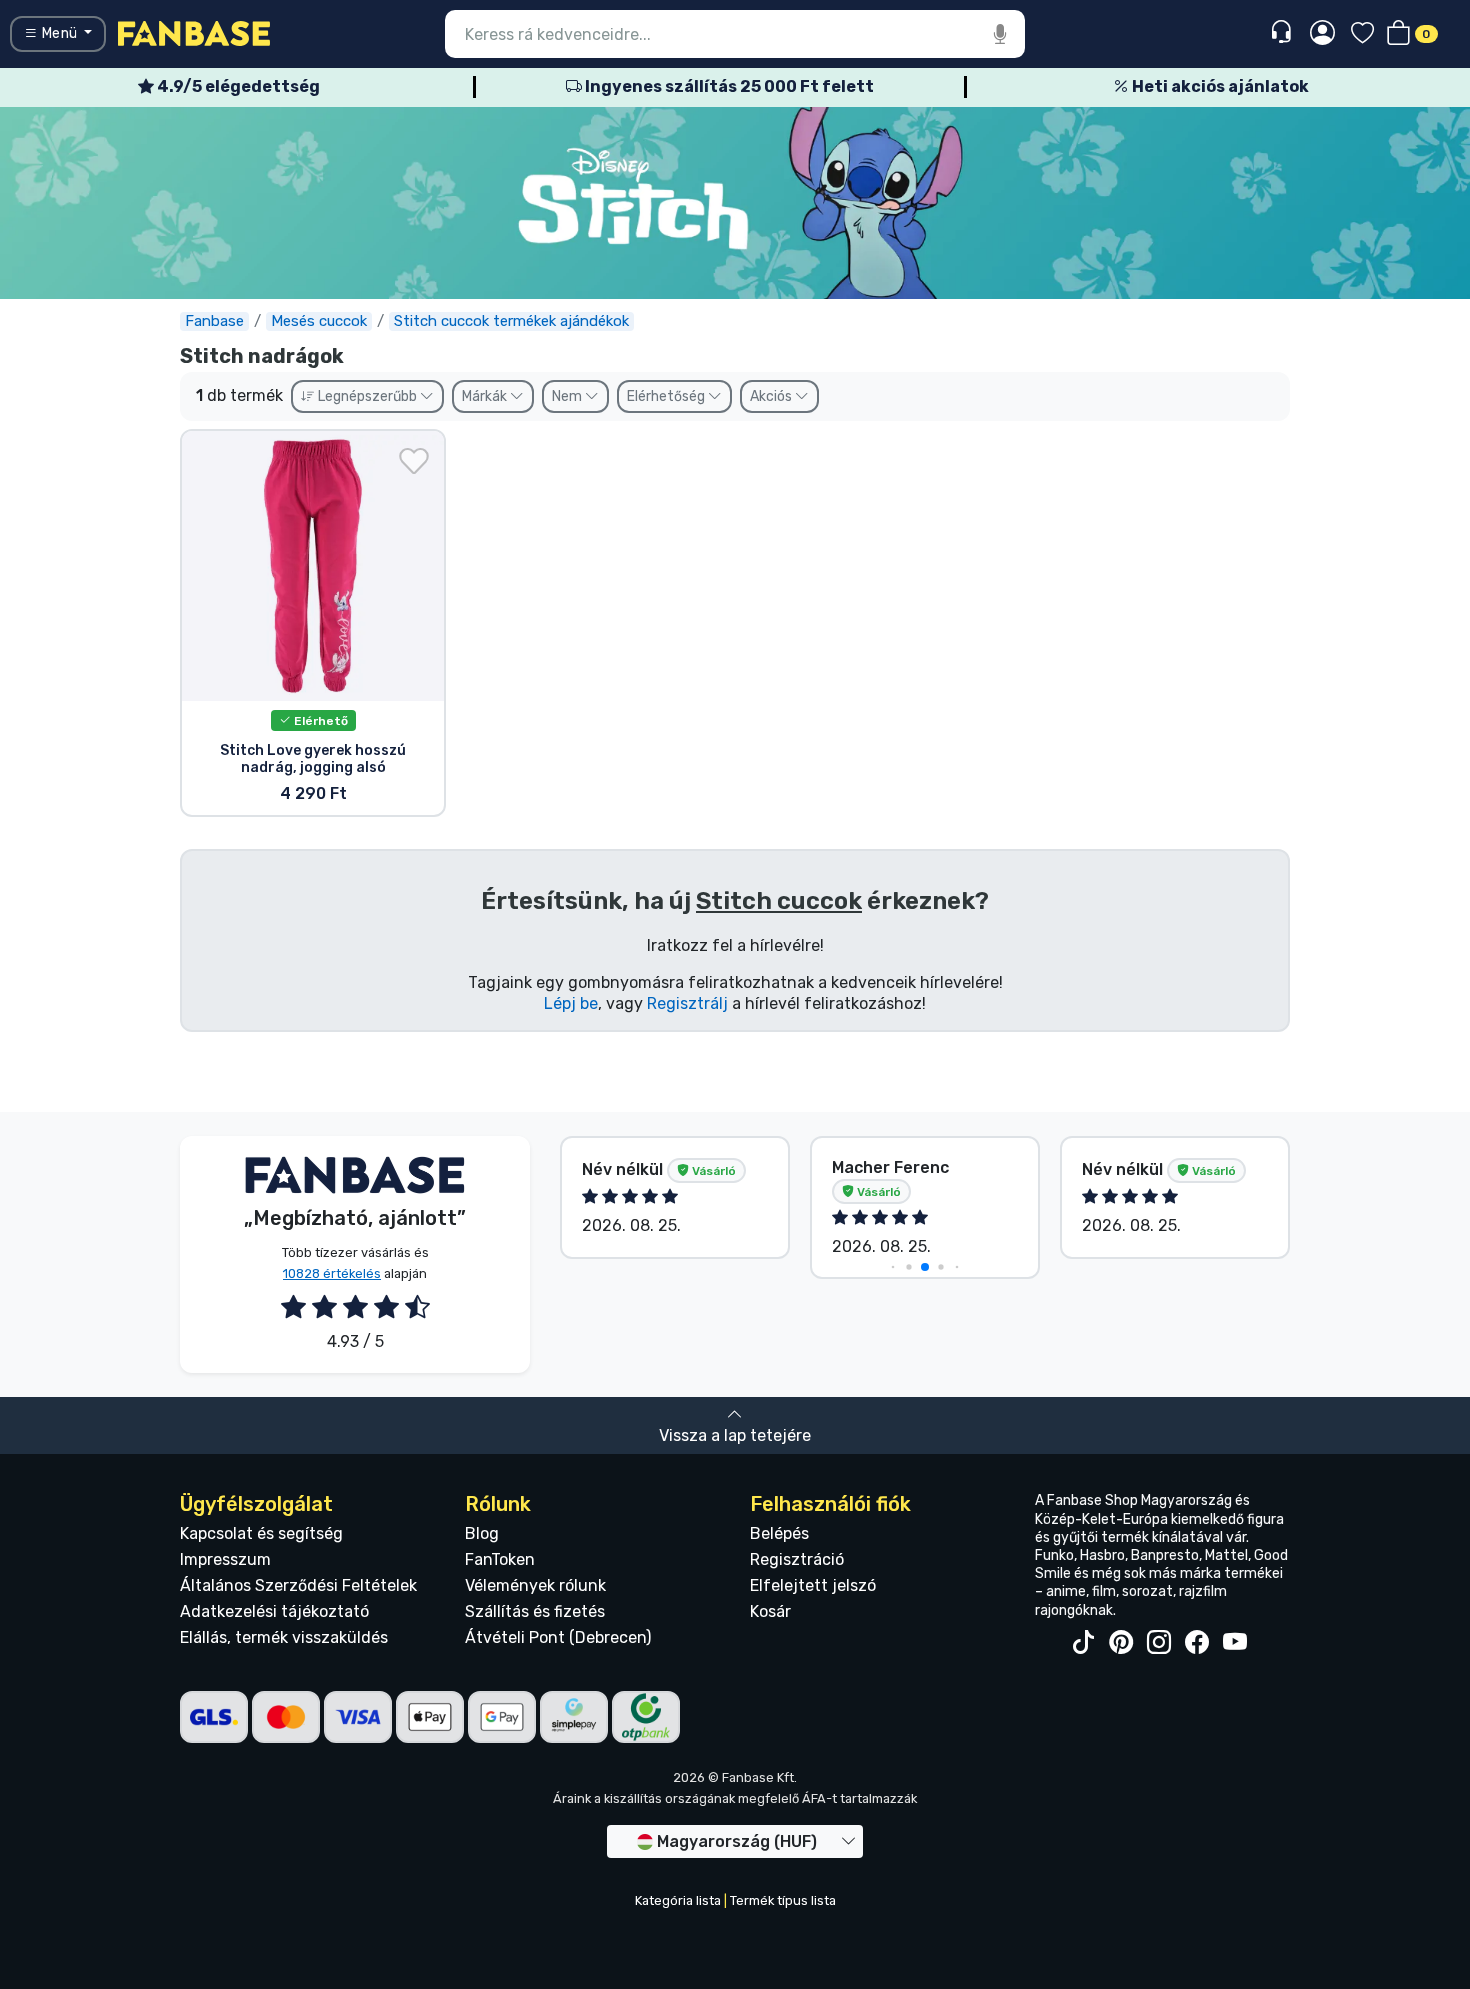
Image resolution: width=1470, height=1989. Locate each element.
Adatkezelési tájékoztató (274, 1611)
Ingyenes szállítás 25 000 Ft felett (728, 86)
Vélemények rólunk (535, 1585)
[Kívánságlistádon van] (414, 461)
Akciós (772, 396)
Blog (482, 1533)
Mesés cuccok (319, 321)
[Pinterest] (1121, 1643)
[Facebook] (1197, 1643)
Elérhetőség (667, 396)
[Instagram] (1159, 1643)
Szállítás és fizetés (535, 1611)
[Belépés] (1322, 34)
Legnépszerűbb (367, 396)
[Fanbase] (194, 32)
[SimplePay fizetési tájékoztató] (574, 1715)
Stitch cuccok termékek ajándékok (511, 321)
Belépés (779, 1533)
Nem (568, 396)
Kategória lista (678, 1900)
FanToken (500, 1559)
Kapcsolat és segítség (261, 1533)
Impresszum (225, 1559)
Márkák (486, 396)
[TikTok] (1083, 1643)
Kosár (770, 1611)
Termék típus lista (783, 1900)
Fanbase (214, 321)
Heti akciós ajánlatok (1219, 86)
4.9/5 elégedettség (237, 86)
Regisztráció (797, 1559)
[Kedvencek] (1362, 34)
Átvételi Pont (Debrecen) (558, 1637)
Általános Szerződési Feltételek (298, 1585)
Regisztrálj (687, 1003)
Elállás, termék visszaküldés (284, 1637)
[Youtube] (1235, 1643)
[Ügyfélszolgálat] (1283, 32)
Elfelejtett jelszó (813, 1585)
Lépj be (571, 1003)
